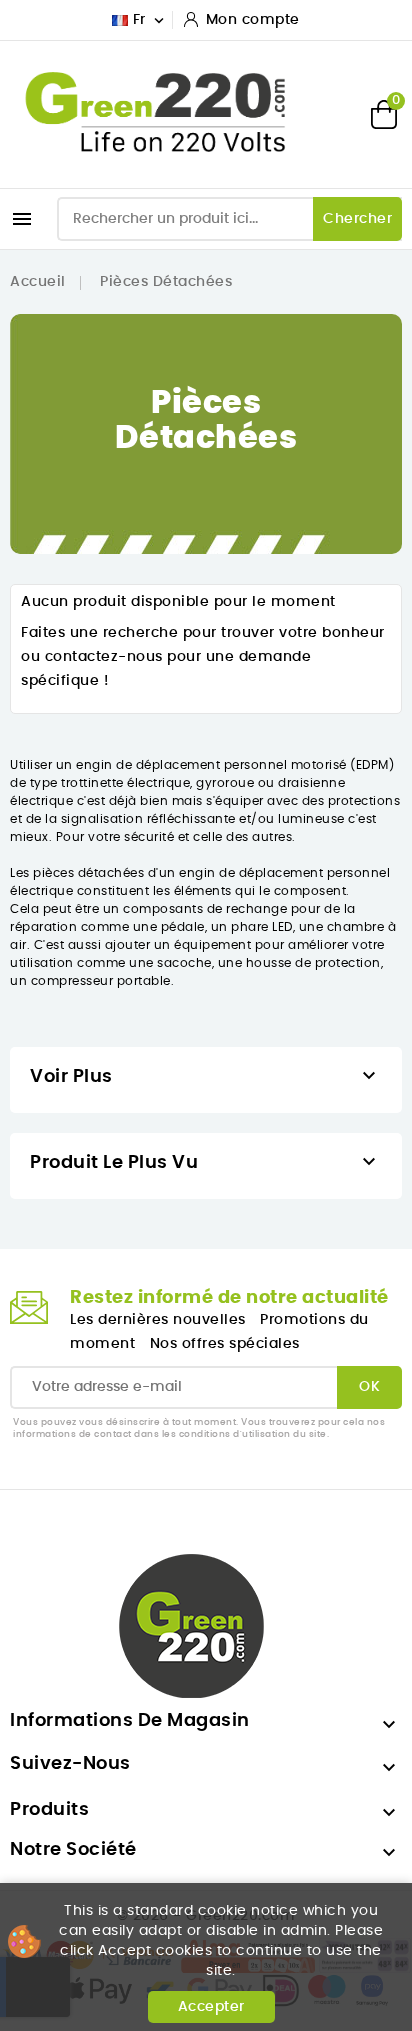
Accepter (211, 2007)
